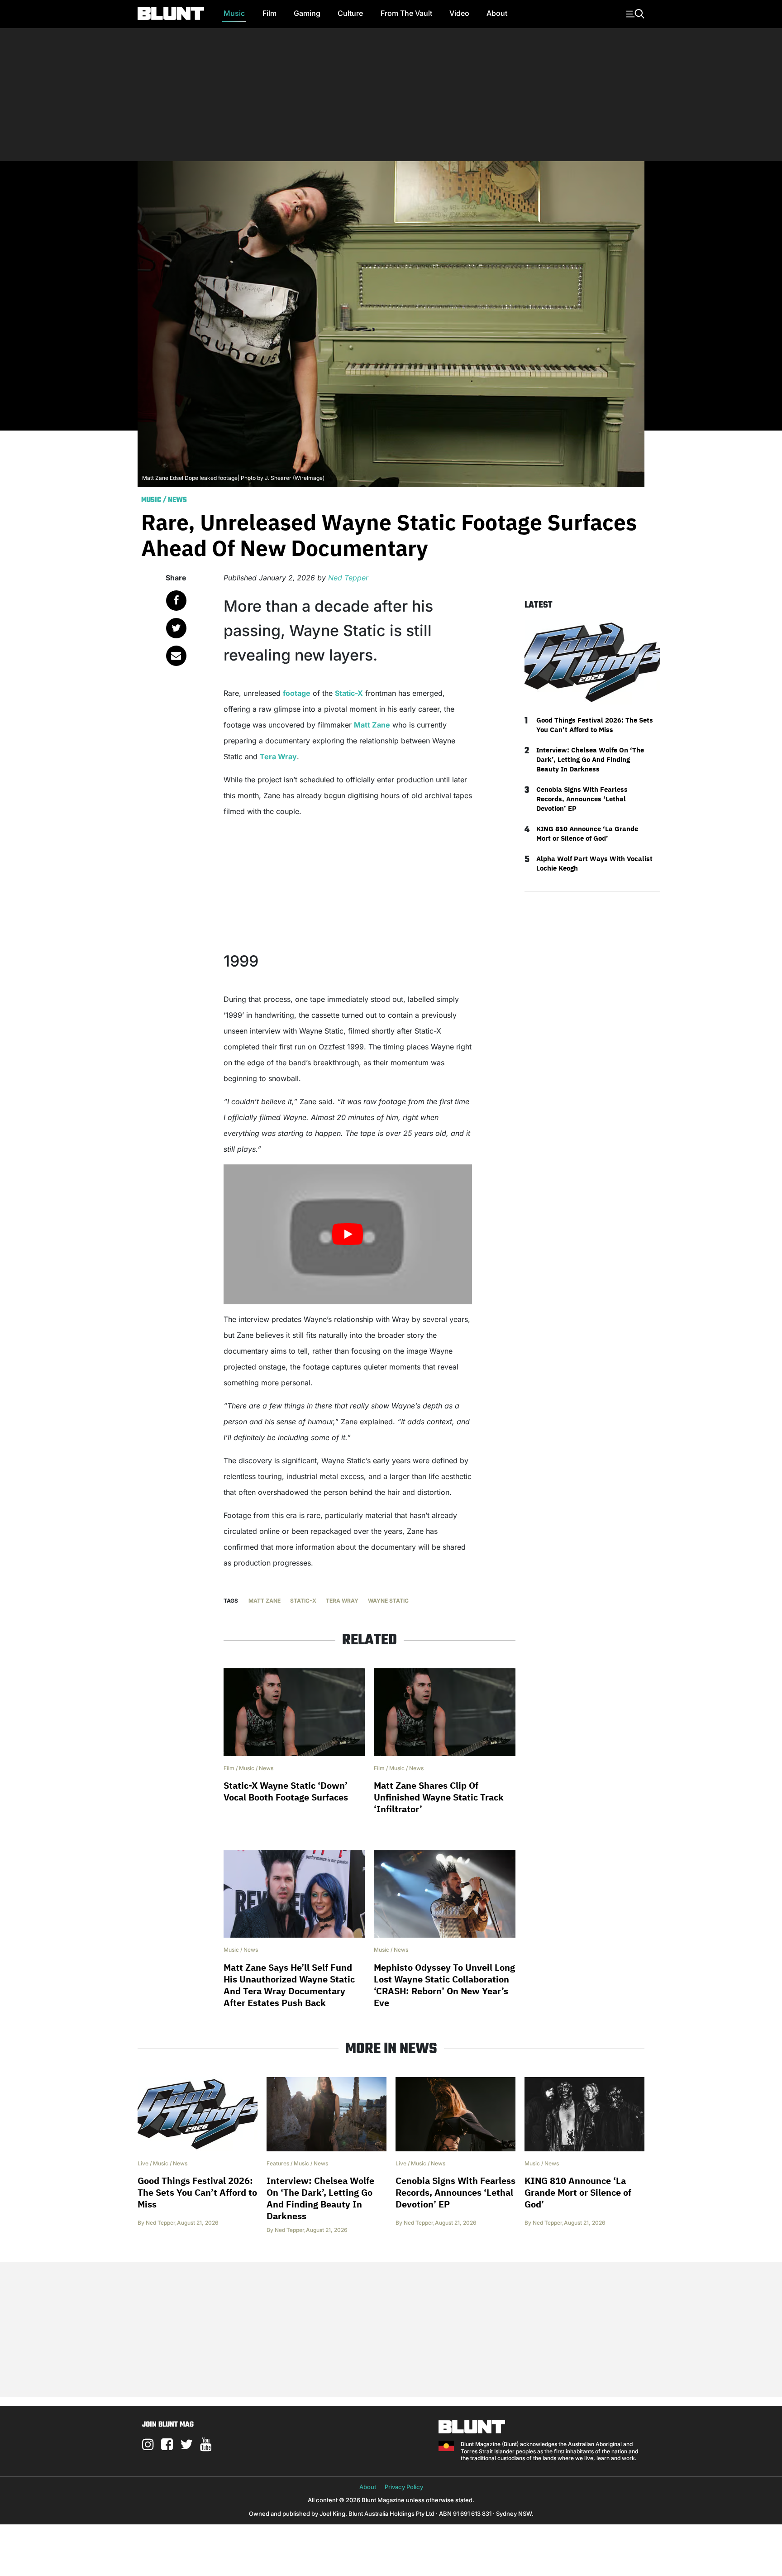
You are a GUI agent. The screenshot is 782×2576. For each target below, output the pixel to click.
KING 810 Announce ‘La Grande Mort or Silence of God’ (587, 833)
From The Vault (406, 13)
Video (459, 13)
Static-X (349, 693)
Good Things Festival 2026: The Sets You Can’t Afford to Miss (595, 725)
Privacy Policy (404, 2487)
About (497, 13)
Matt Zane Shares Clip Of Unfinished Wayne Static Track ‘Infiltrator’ (439, 1797)
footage (297, 693)
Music (234, 13)
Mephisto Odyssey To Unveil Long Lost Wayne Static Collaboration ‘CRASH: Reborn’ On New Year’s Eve (444, 1985)
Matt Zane (372, 725)
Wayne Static (388, 1601)
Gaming (307, 13)
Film (269, 13)
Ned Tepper (348, 578)
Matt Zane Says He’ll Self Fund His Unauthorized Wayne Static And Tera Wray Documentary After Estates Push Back (289, 1985)
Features (278, 2163)
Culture (350, 13)
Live (143, 2163)
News (177, 500)
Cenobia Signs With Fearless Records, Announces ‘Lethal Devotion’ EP (582, 799)
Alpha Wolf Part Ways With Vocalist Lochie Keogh (594, 863)
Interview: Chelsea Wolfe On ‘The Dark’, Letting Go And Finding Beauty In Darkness (590, 759)
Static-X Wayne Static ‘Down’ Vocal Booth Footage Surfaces (286, 1791)
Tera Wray (278, 757)
